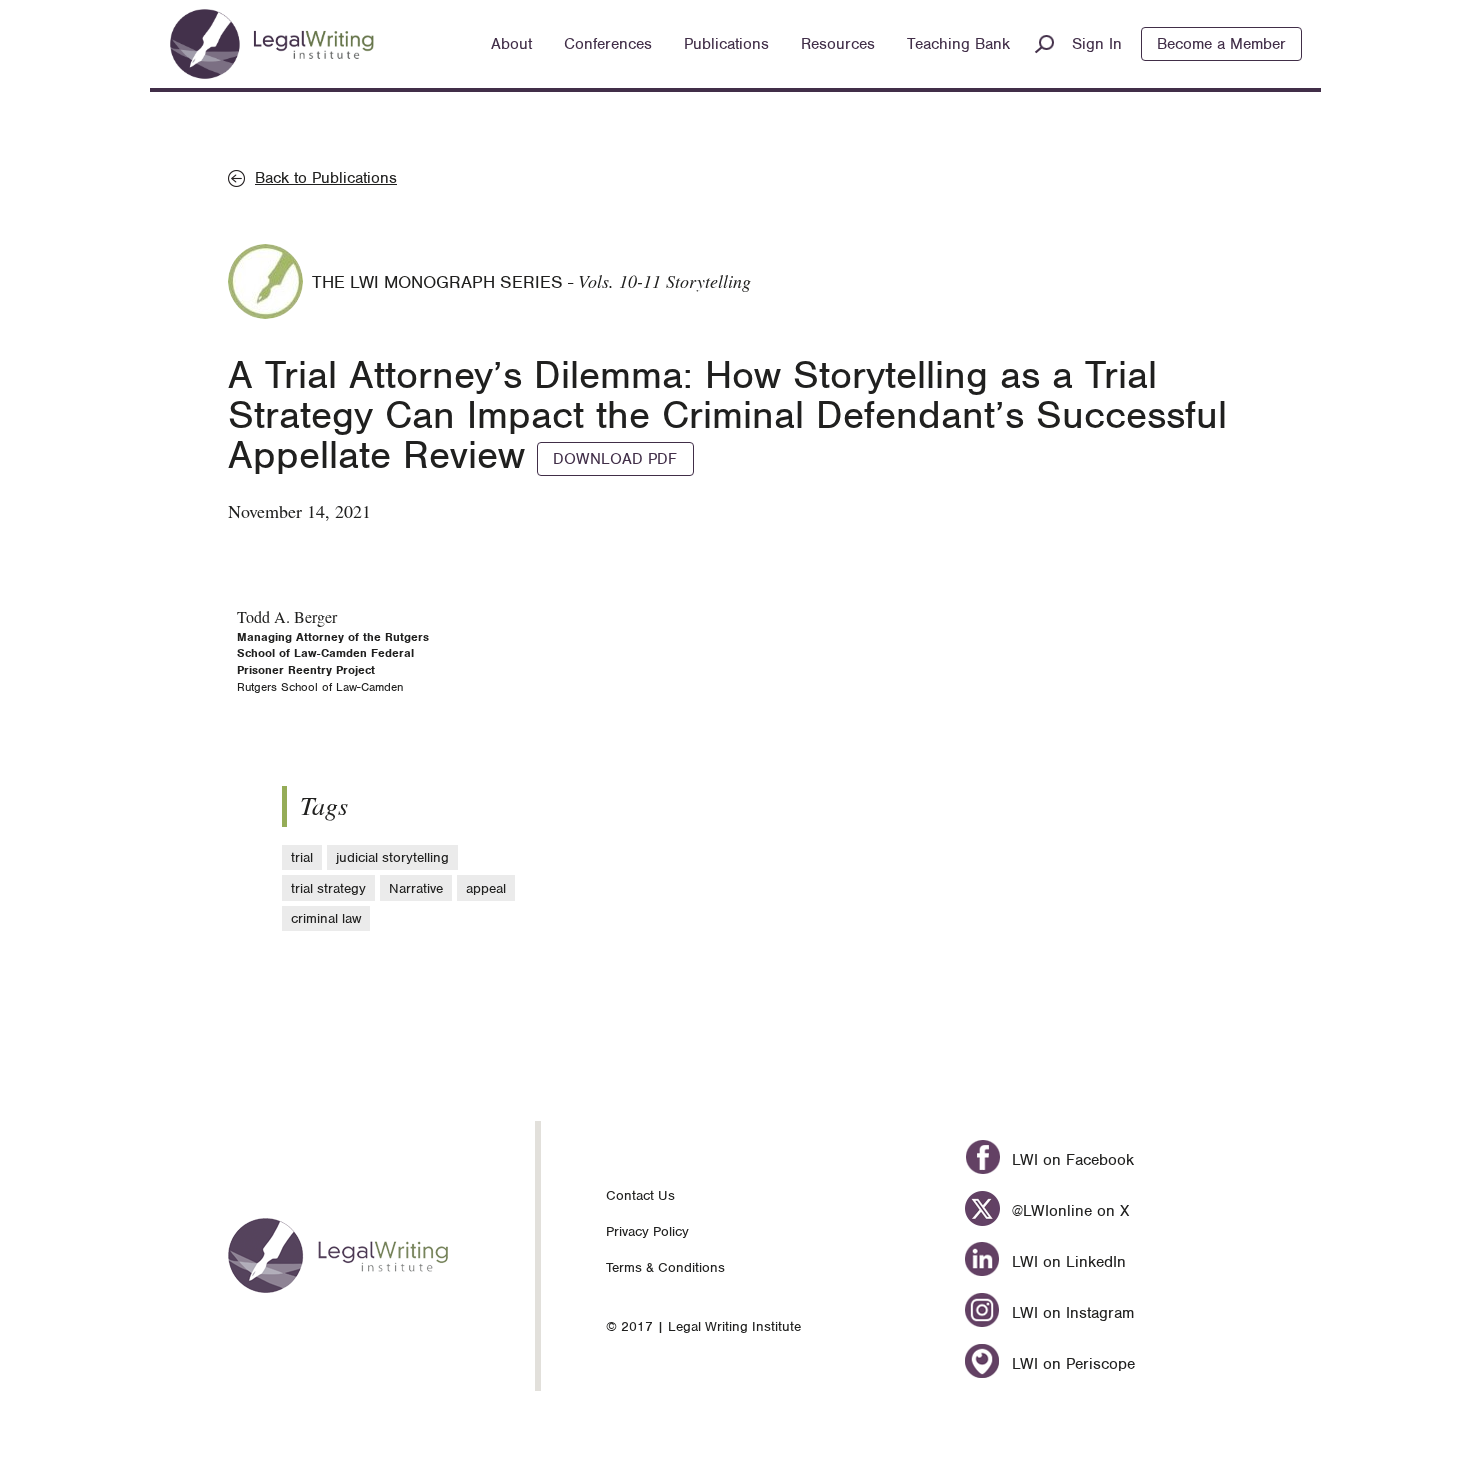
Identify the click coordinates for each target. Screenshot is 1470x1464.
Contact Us (640, 1195)
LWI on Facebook (1070, 1160)
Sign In (1097, 44)
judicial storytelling (392, 857)
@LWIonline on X (1067, 1211)
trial (302, 857)
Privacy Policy (647, 1231)
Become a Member (1221, 44)
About (511, 44)
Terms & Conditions (665, 1267)
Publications (726, 44)
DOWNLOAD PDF (615, 459)
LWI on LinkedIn (1066, 1262)
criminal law (326, 918)
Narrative (416, 888)
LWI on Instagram (1070, 1313)
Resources (838, 44)
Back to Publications (326, 178)
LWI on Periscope (1070, 1364)
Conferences (608, 44)
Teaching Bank (958, 44)
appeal (486, 888)
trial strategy (328, 888)
